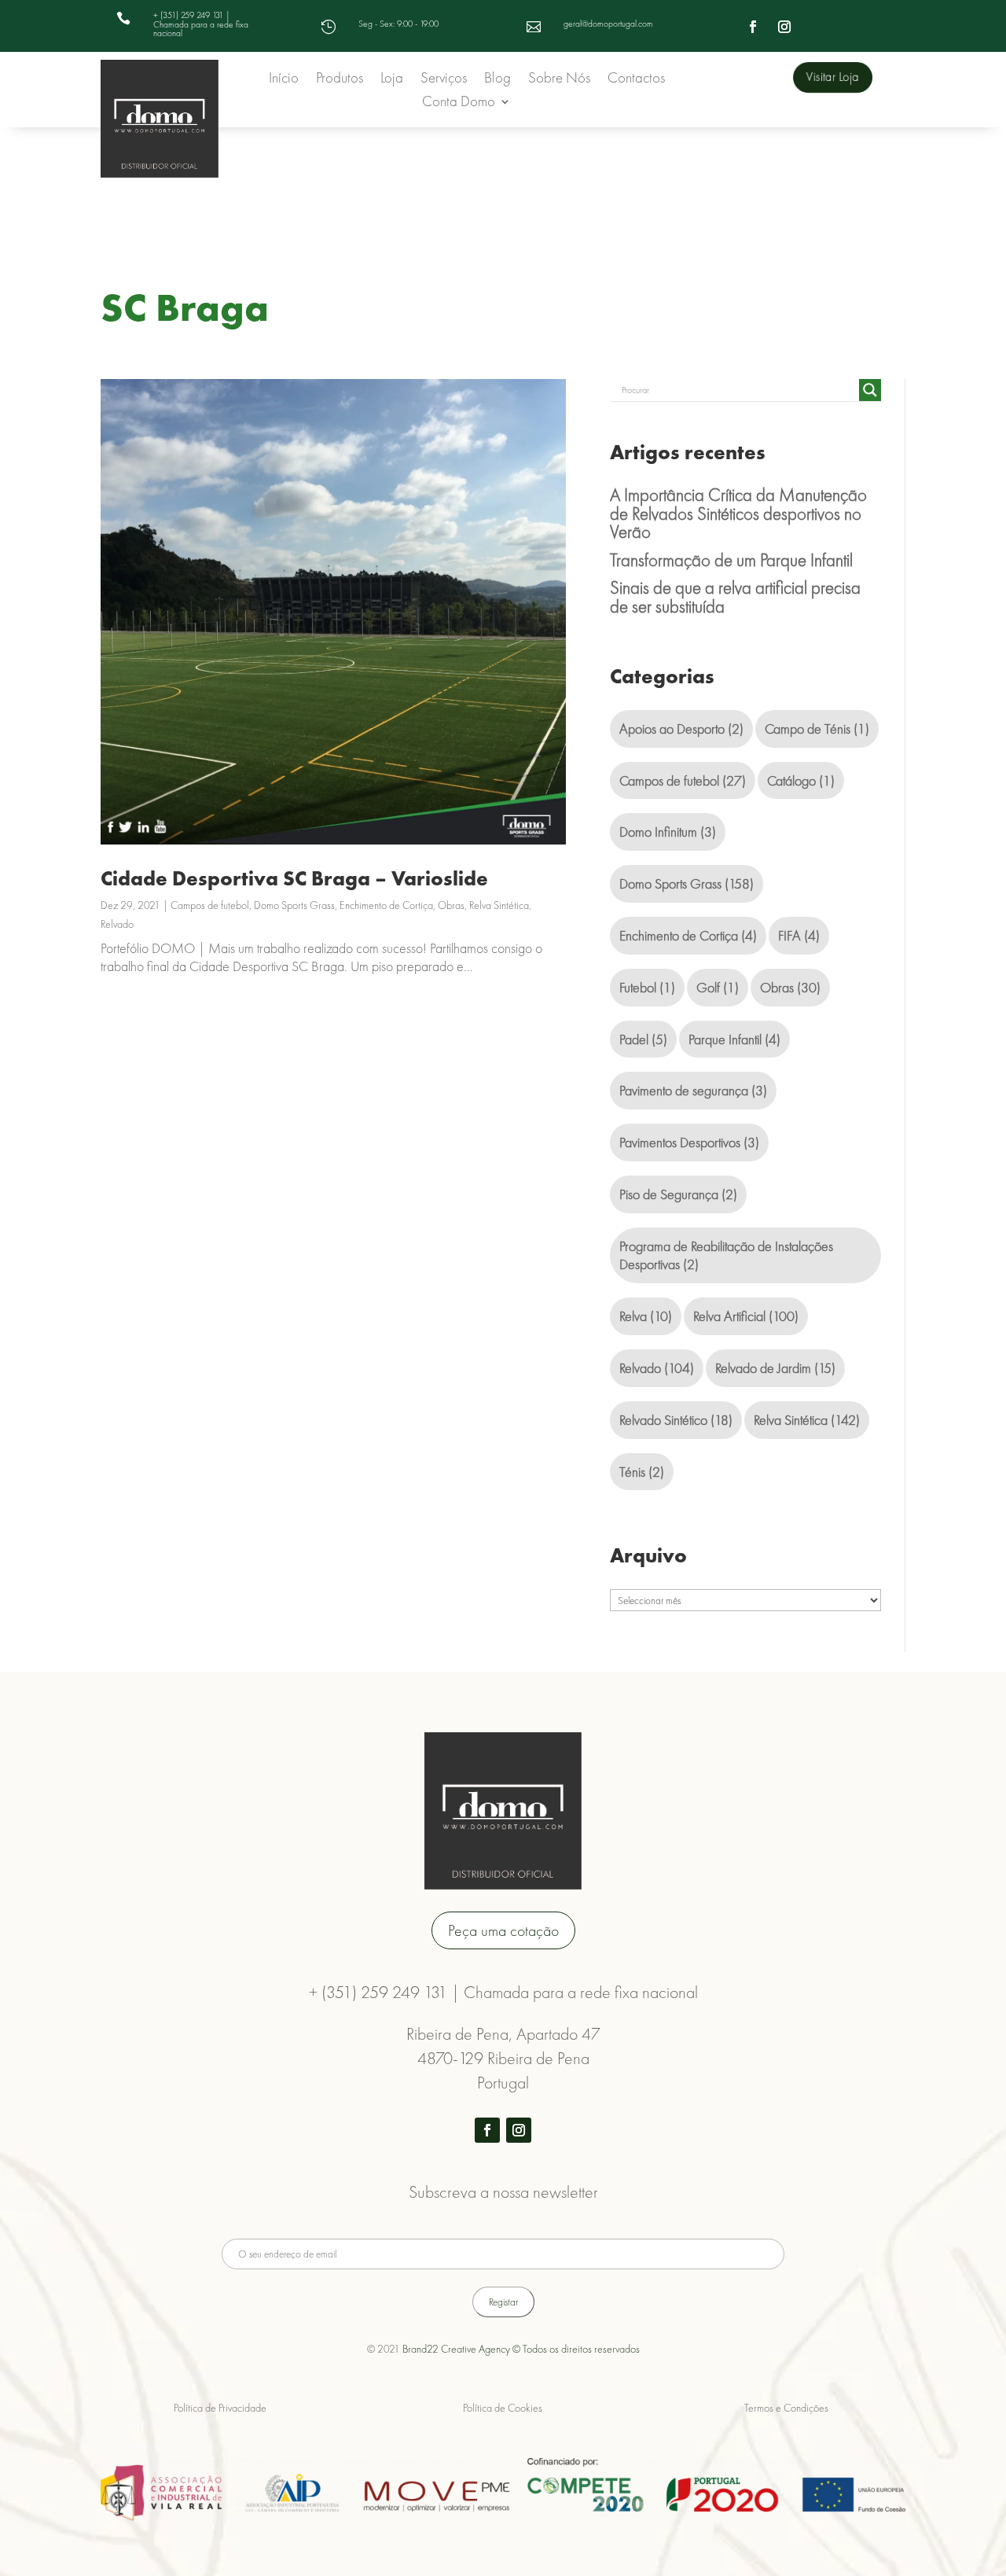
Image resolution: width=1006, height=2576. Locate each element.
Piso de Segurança (678, 1194)
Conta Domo (459, 103)
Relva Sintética (499, 905)
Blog (497, 80)
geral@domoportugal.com (608, 24)
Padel (643, 1039)
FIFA (799, 935)
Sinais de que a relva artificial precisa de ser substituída (735, 597)
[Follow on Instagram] (784, 27)
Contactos (636, 80)
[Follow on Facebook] (753, 27)
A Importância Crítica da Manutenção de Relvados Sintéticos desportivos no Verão (738, 513)
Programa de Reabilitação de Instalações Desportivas (726, 1255)
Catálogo (801, 780)
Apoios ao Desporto (681, 729)
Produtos (340, 80)
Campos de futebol (210, 905)
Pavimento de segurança (693, 1090)
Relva (646, 1316)
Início (284, 80)
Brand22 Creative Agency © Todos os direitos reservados (521, 2349)
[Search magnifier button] (870, 390)
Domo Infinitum (668, 832)
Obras (451, 905)
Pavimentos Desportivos (689, 1142)
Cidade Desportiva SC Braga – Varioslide (294, 878)
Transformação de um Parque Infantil (731, 560)
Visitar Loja (832, 77)
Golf (718, 987)
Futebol (647, 987)
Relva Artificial (746, 1316)
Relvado (117, 924)
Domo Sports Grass (294, 905)
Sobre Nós (559, 80)
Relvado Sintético (676, 1420)
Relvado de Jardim (775, 1368)
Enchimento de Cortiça (386, 905)
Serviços (444, 80)
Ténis (642, 1472)
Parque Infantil (734, 1039)
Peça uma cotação (503, 1930)
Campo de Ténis (817, 729)
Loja (392, 80)
